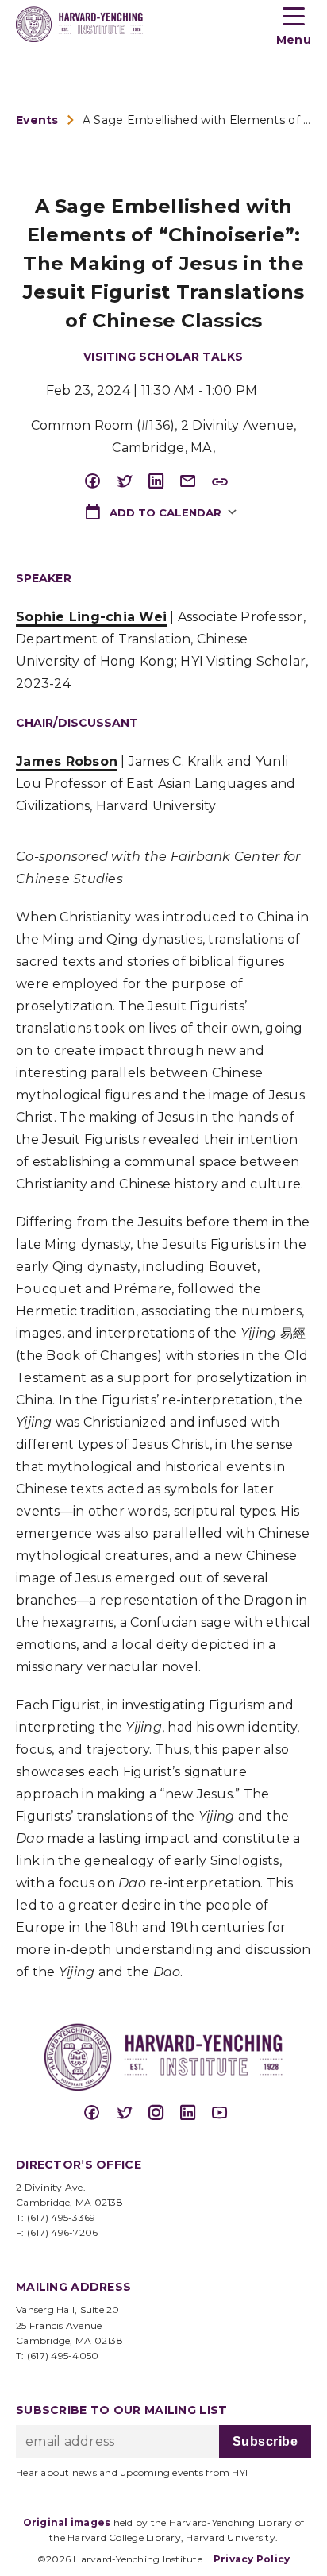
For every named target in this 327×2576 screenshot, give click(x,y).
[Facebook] (100, 482)
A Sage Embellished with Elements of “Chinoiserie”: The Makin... (197, 120)
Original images (67, 2522)
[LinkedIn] (163, 482)
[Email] (195, 482)
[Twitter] (132, 482)
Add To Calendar (164, 512)
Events (37, 120)
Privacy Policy (252, 2559)
